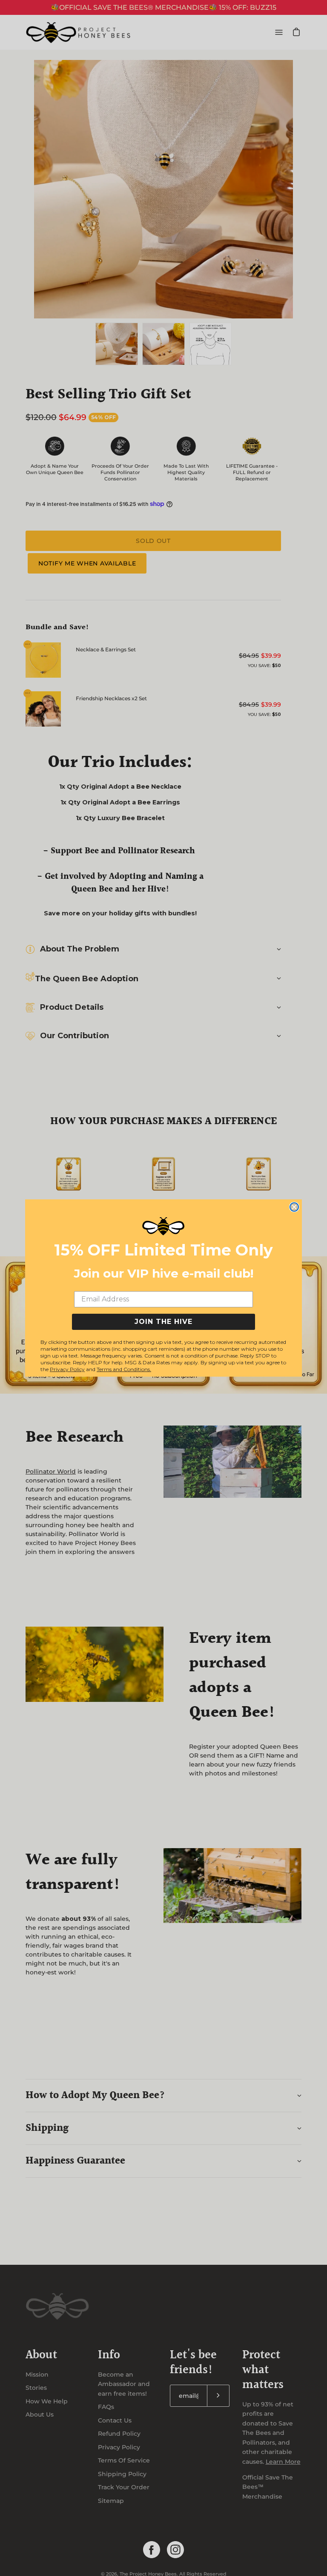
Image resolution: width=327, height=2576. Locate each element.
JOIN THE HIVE (163, 1322)
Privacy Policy (67, 1369)
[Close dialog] (294, 1207)
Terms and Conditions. (124, 1369)
